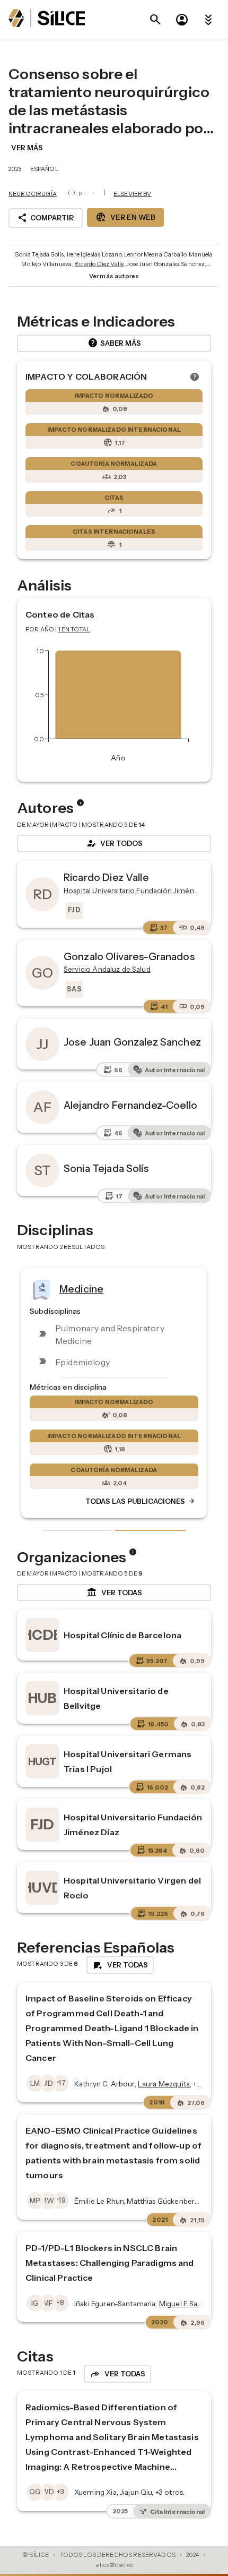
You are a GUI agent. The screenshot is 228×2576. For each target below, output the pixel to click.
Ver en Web (125, 217)
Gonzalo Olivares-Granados (129, 956)
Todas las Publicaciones (141, 1501)
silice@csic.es (114, 2565)
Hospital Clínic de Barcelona (122, 1635)
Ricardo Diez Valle (99, 264)
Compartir (46, 218)
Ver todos (114, 843)
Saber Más (114, 343)
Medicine (81, 1289)
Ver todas (114, 1593)
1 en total (74, 629)
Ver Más (27, 148)
